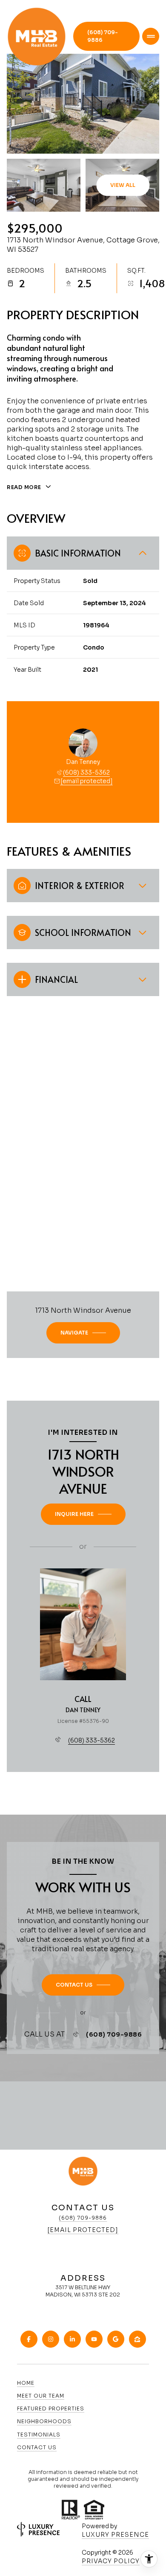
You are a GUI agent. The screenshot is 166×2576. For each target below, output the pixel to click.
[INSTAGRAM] (51, 2339)
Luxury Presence (115, 2535)
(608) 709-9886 (103, 36)
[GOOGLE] (116, 2339)
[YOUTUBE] (94, 2339)
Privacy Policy (111, 2561)
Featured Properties (51, 2408)
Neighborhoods (44, 2421)
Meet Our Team (41, 2396)
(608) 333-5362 (86, 772)
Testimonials (39, 2435)
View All (123, 185)
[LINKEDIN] (72, 2339)
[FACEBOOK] (29, 2339)
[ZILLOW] (137, 2339)
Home (26, 2383)
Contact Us (37, 2447)
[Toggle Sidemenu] (151, 36)
